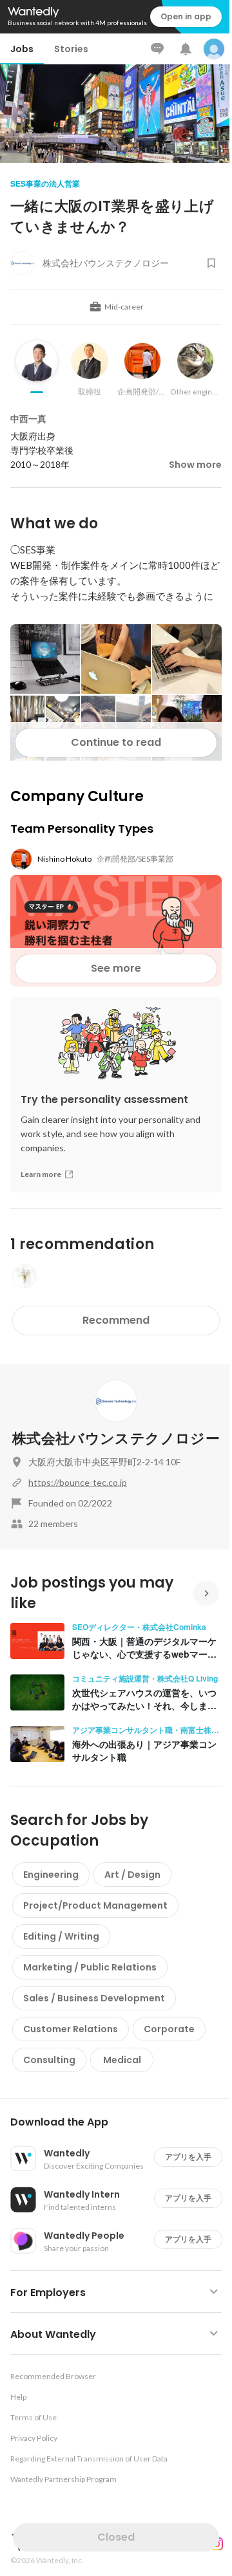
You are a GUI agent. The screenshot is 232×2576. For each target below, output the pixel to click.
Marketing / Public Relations (90, 1967)
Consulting (49, 2060)
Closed (116, 2537)
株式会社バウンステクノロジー (116, 1439)
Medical (122, 2060)
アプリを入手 (188, 2157)
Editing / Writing (61, 1936)
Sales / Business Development (94, 1998)
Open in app (186, 16)
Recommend (116, 1320)
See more (116, 968)
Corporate (169, 2029)
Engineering (51, 1875)
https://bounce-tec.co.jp (78, 1482)
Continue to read (116, 742)
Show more (195, 465)
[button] (121, 2122)
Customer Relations (71, 2029)
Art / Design (132, 1875)
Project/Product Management (95, 1905)
